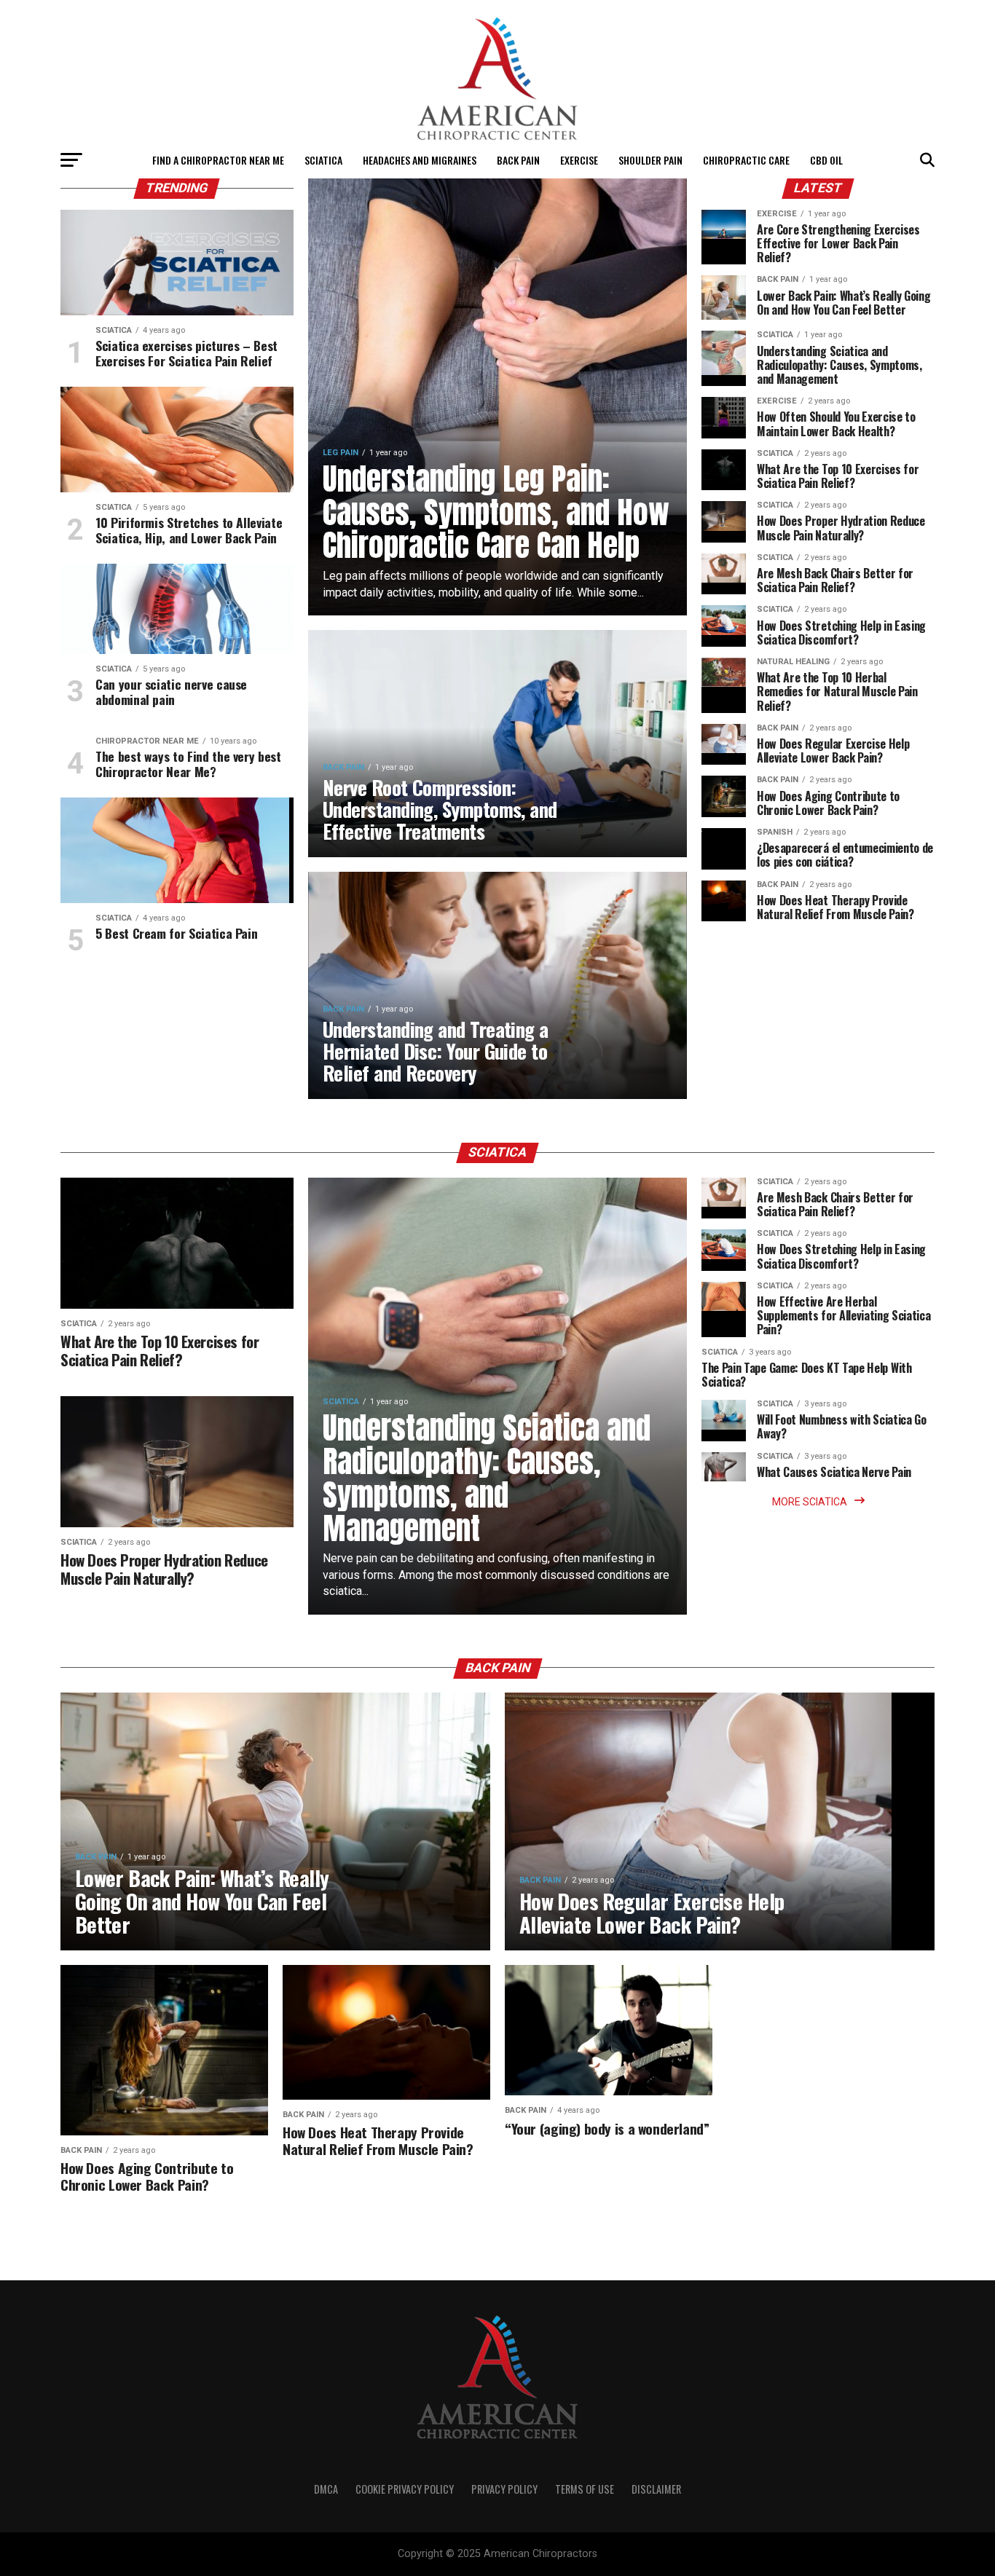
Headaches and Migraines (420, 160)
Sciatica (323, 160)
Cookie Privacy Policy (405, 2489)
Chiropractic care (746, 160)
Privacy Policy (504, 2489)
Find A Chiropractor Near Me (218, 160)
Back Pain (518, 160)
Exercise (579, 160)
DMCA (326, 2489)
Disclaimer (656, 2489)
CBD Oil (826, 160)
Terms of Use (585, 2489)
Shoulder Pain (650, 160)
